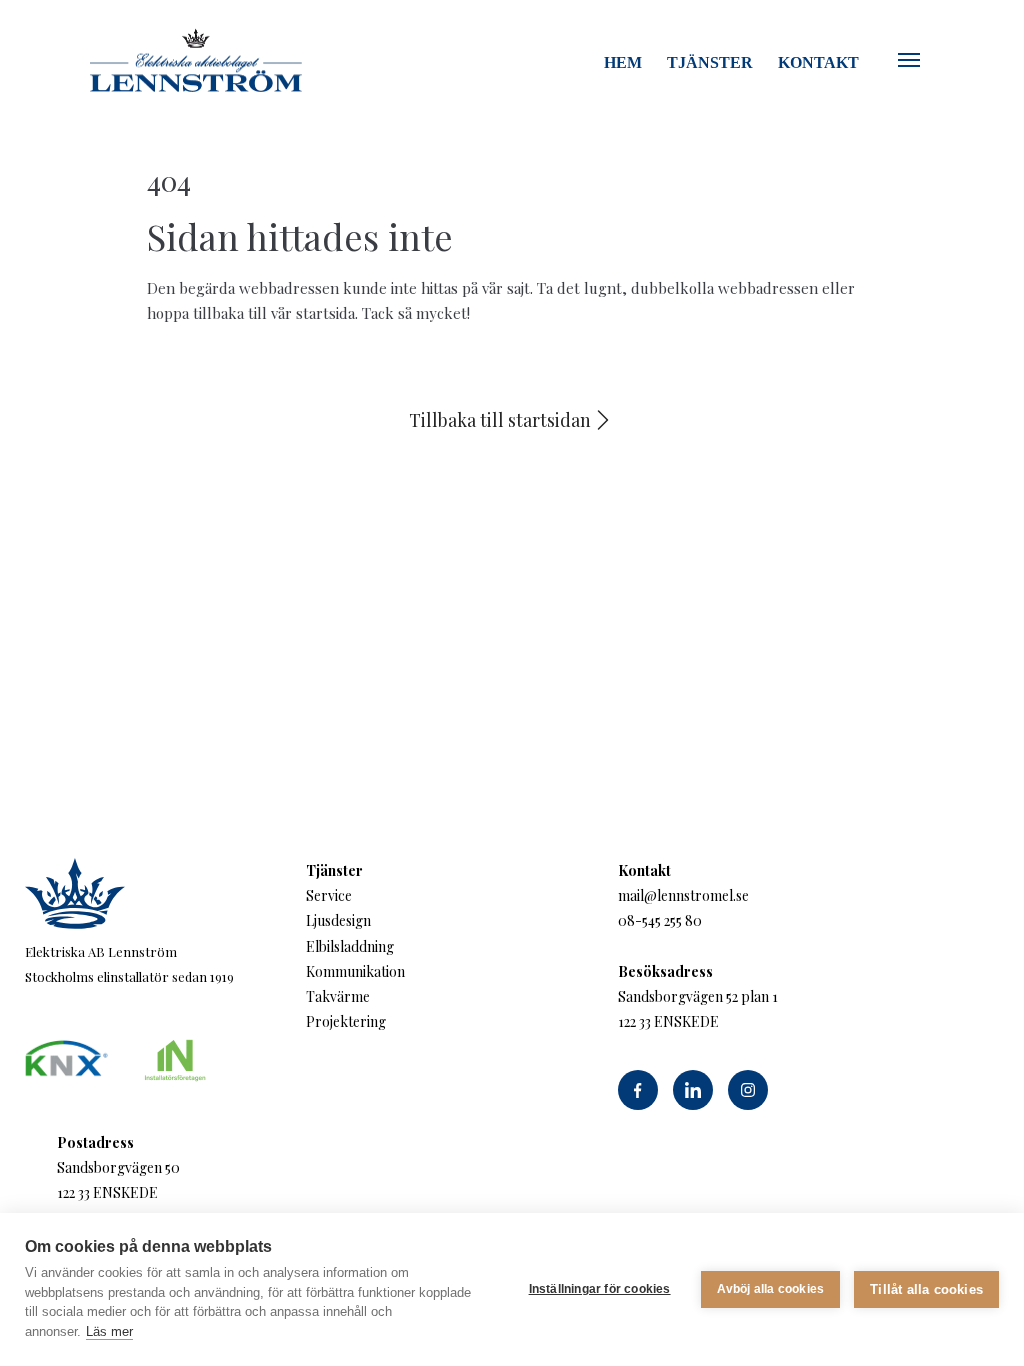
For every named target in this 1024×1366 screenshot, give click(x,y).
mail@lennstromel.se (683, 895)
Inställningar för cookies (600, 1289)
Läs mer (109, 1331)
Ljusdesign (338, 920)
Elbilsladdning (350, 946)
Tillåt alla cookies (926, 1289)
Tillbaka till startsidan (500, 420)
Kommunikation (355, 971)
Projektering (346, 1021)
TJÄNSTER (710, 62)
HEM (623, 62)
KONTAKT (818, 62)
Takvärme (338, 996)
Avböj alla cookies (771, 1289)
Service (329, 895)
